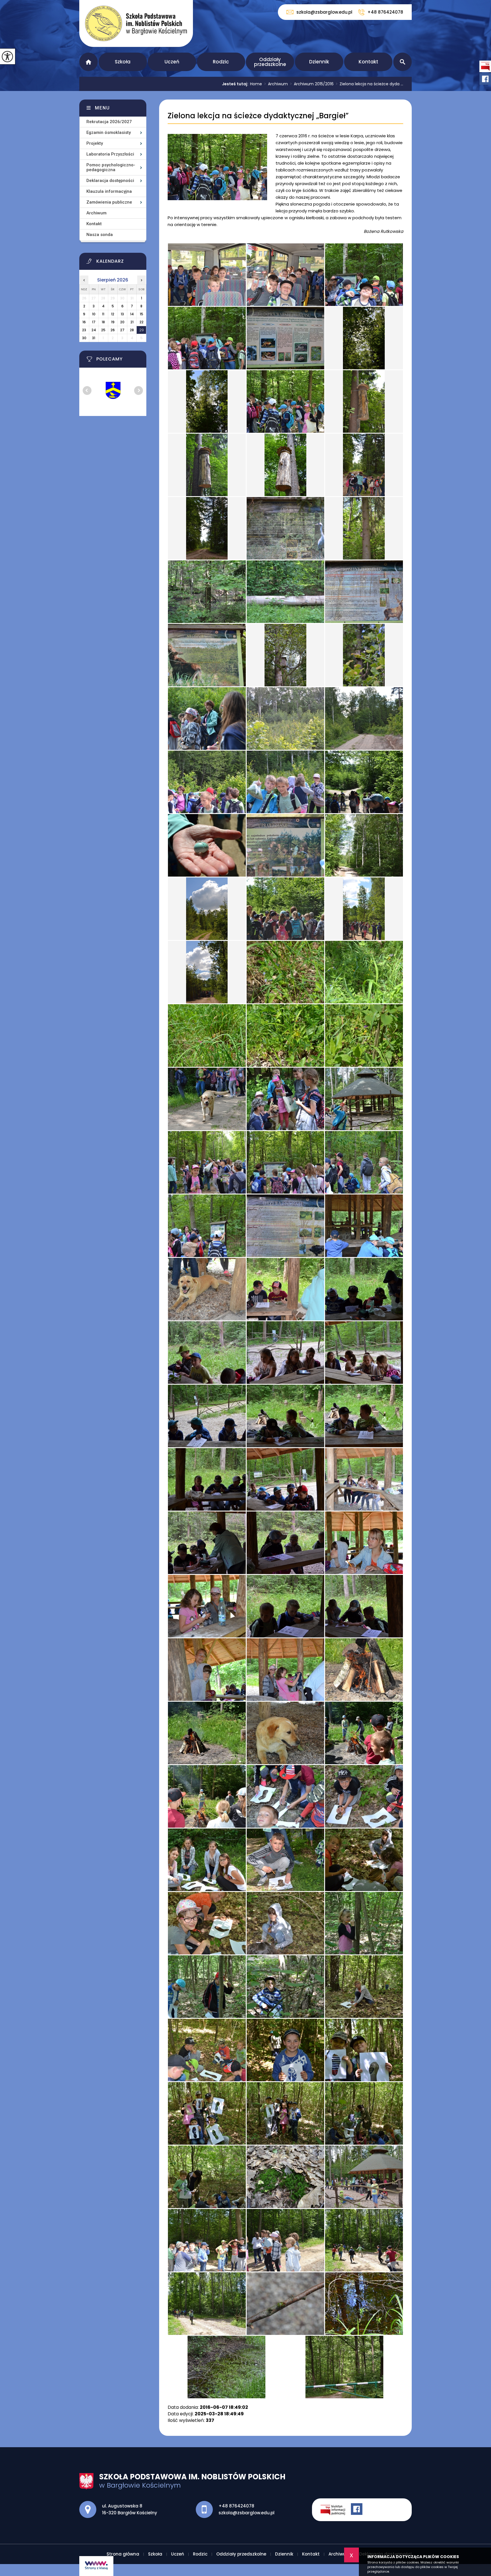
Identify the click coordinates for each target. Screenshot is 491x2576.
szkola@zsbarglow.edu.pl (324, 12)
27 (122, 330)
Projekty (95, 143)
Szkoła (123, 62)
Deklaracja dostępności (110, 181)
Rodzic (221, 62)
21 (132, 322)
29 (142, 330)
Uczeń (172, 62)
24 (94, 330)
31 (94, 338)
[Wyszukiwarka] (402, 62)
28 (132, 330)
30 (84, 338)
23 (84, 330)
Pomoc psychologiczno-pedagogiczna (111, 167)
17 (94, 322)
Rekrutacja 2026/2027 (109, 122)
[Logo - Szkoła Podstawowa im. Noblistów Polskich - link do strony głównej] (136, 23)
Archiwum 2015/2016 (312, 84)
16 (84, 322)
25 (103, 330)
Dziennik (319, 62)
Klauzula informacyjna (109, 191)
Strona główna (89, 62)
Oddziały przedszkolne (270, 62)
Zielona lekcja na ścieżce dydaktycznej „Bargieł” (258, 116)
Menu (102, 108)
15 (142, 314)
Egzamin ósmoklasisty (109, 132)
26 (113, 330)
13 (122, 314)
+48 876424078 (385, 12)
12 (113, 314)
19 (113, 322)
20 (122, 322)
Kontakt (368, 62)
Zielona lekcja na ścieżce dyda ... (370, 84)
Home (256, 84)
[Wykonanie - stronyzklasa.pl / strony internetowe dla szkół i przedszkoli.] (96, 2566)
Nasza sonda (100, 235)
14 (132, 314)
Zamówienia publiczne (109, 202)
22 (142, 322)
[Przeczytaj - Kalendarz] (120, 263)
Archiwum (276, 84)
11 (103, 314)
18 (103, 322)
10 (94, 314)
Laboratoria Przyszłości (110, 154)
